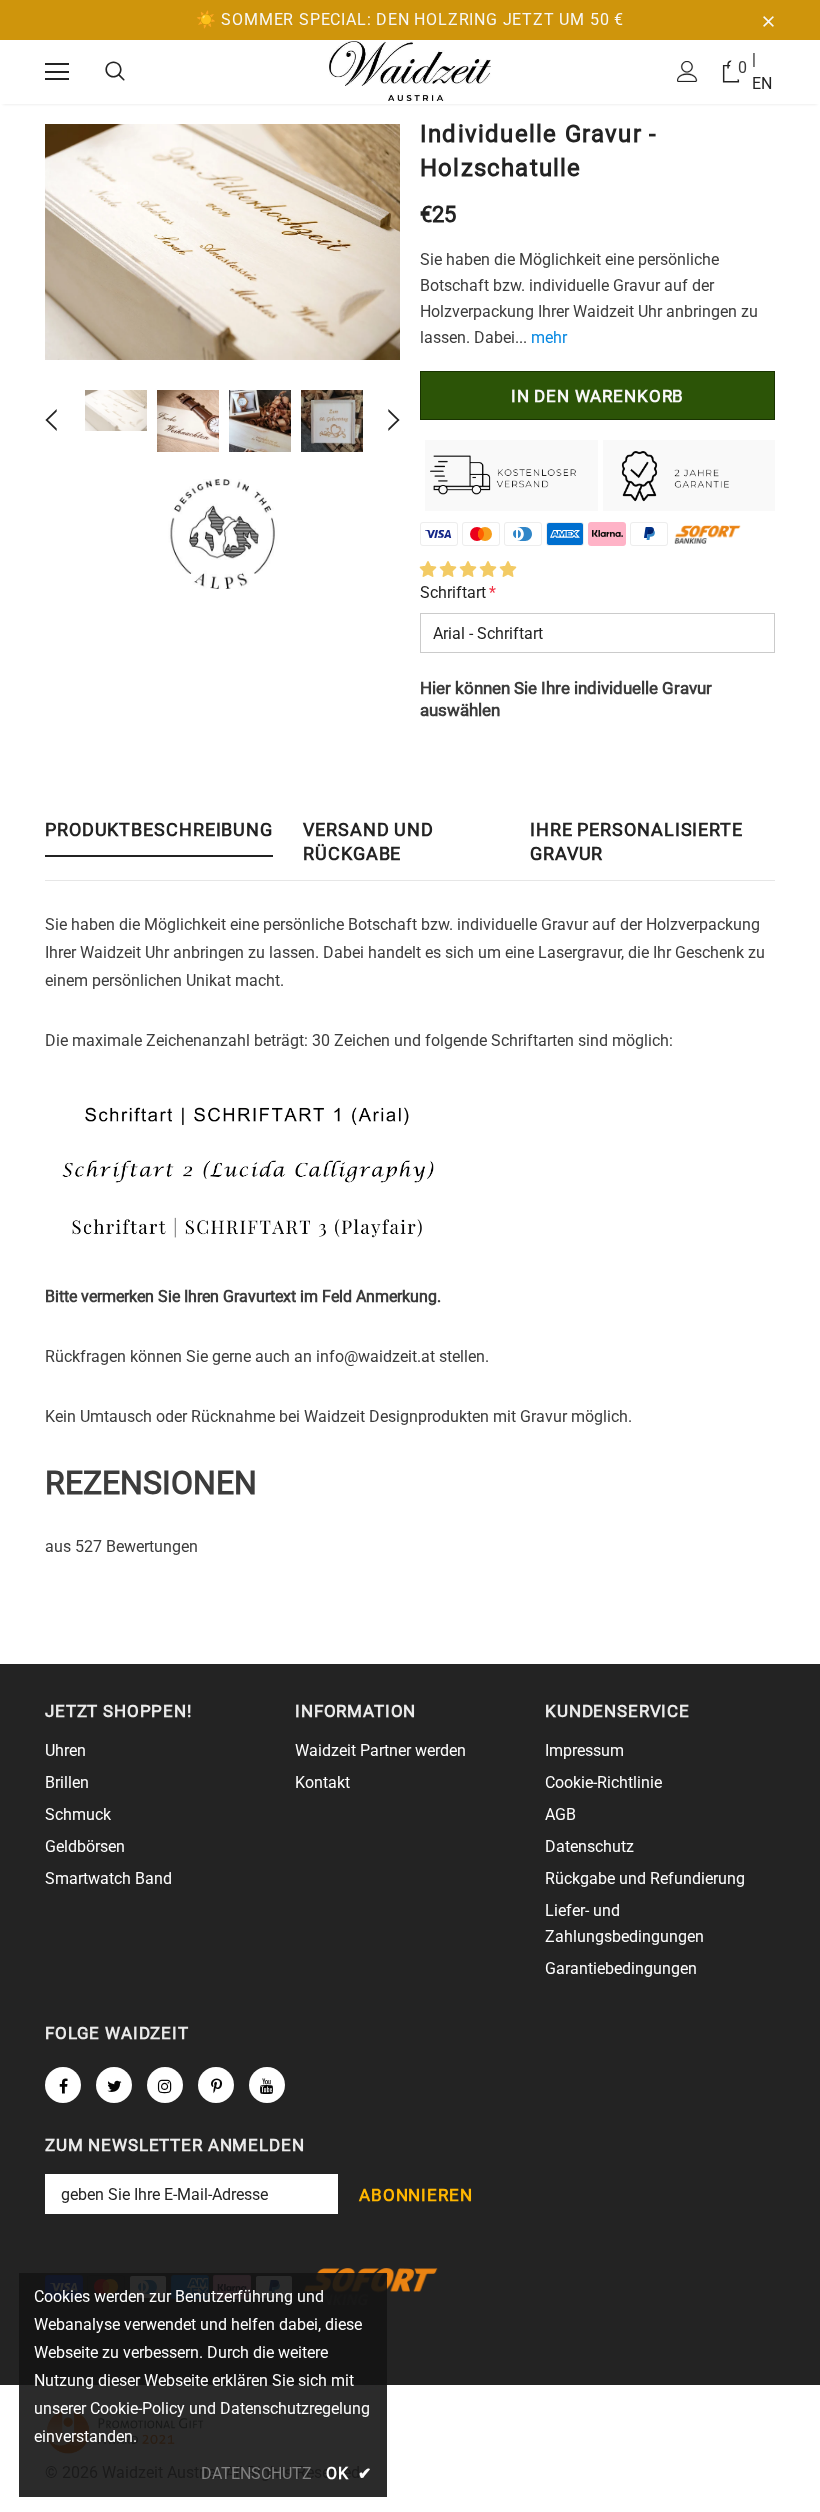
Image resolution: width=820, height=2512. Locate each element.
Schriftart (458, 592)
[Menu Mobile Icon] (57, 72)
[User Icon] (687, 71)
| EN (762, 71)
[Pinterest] (216, 2085)
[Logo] (410, 71)
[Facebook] (63, 2085)
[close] (768, 20)
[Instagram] (165, 2085)
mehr (549, 337)
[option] (222, 242)
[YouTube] (267, 2085)
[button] (468, 569)
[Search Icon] (115, 72)
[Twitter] (114, 2085)
